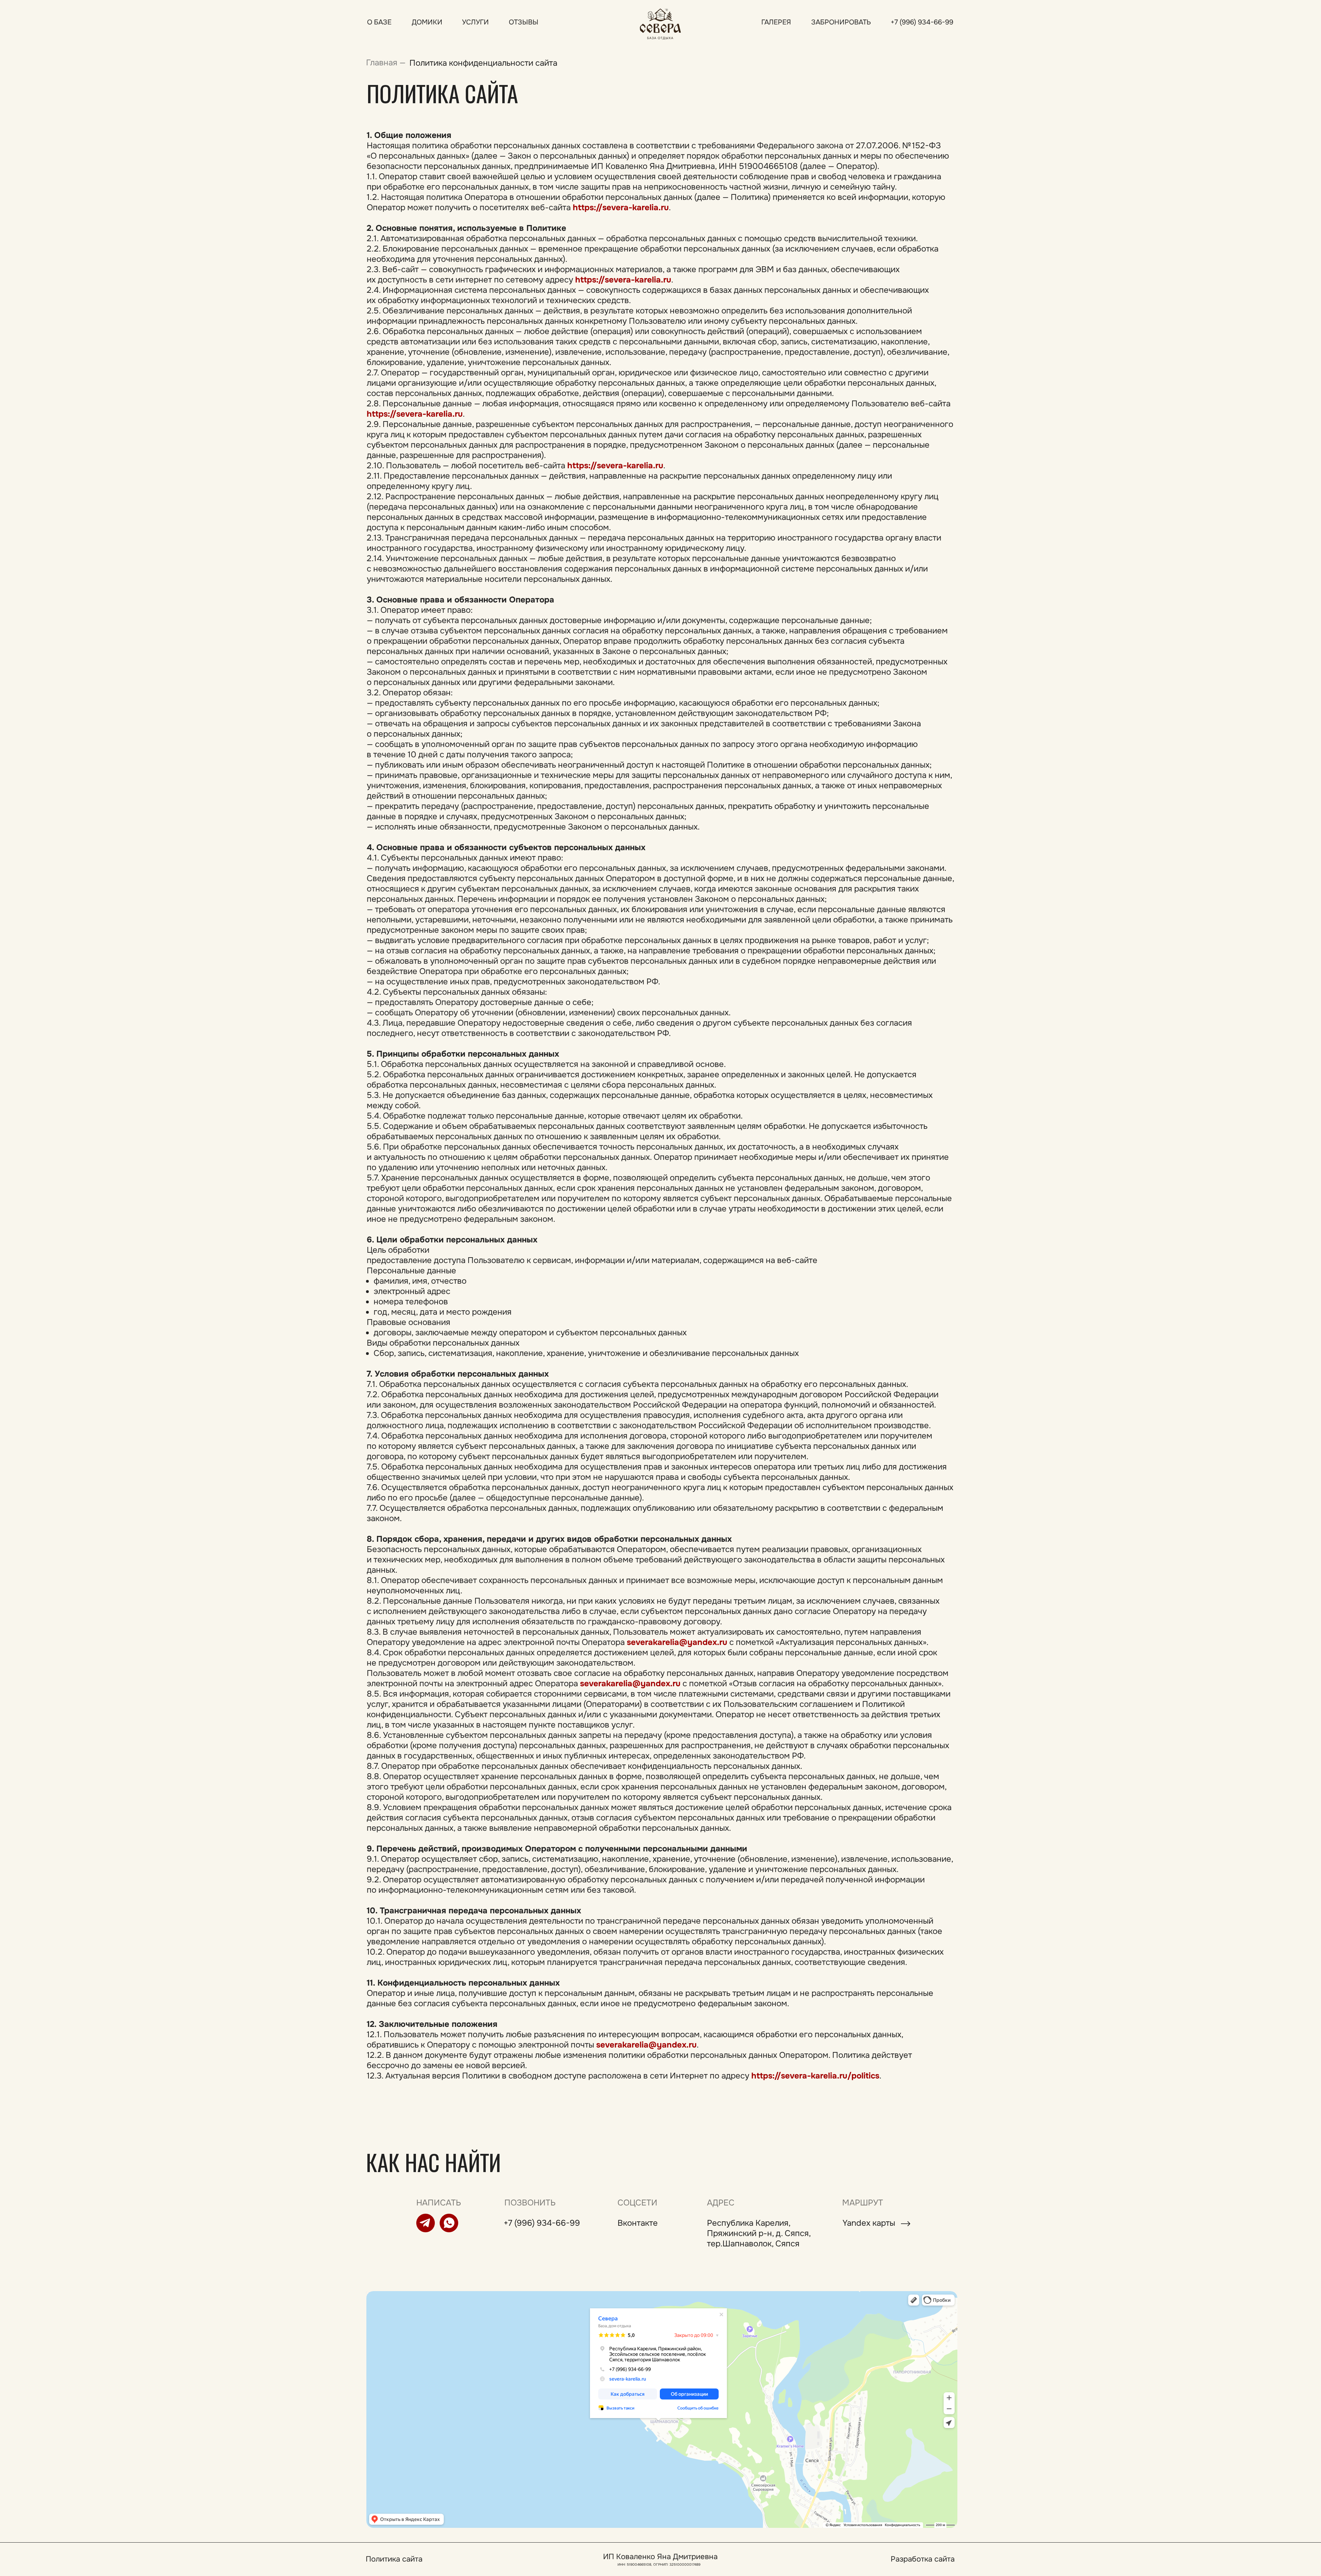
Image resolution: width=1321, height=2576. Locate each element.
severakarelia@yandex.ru (677, 1642)
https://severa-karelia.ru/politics (815, 2076)
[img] (660, 23)
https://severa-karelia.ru (621, 207)
